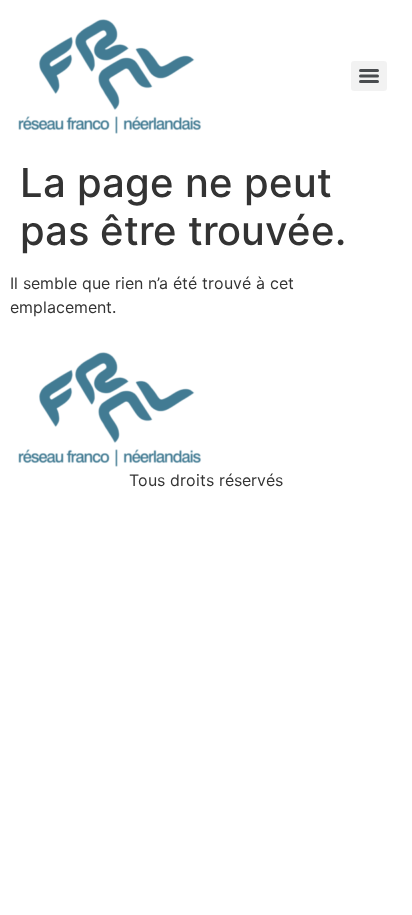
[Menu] (369, 76)
